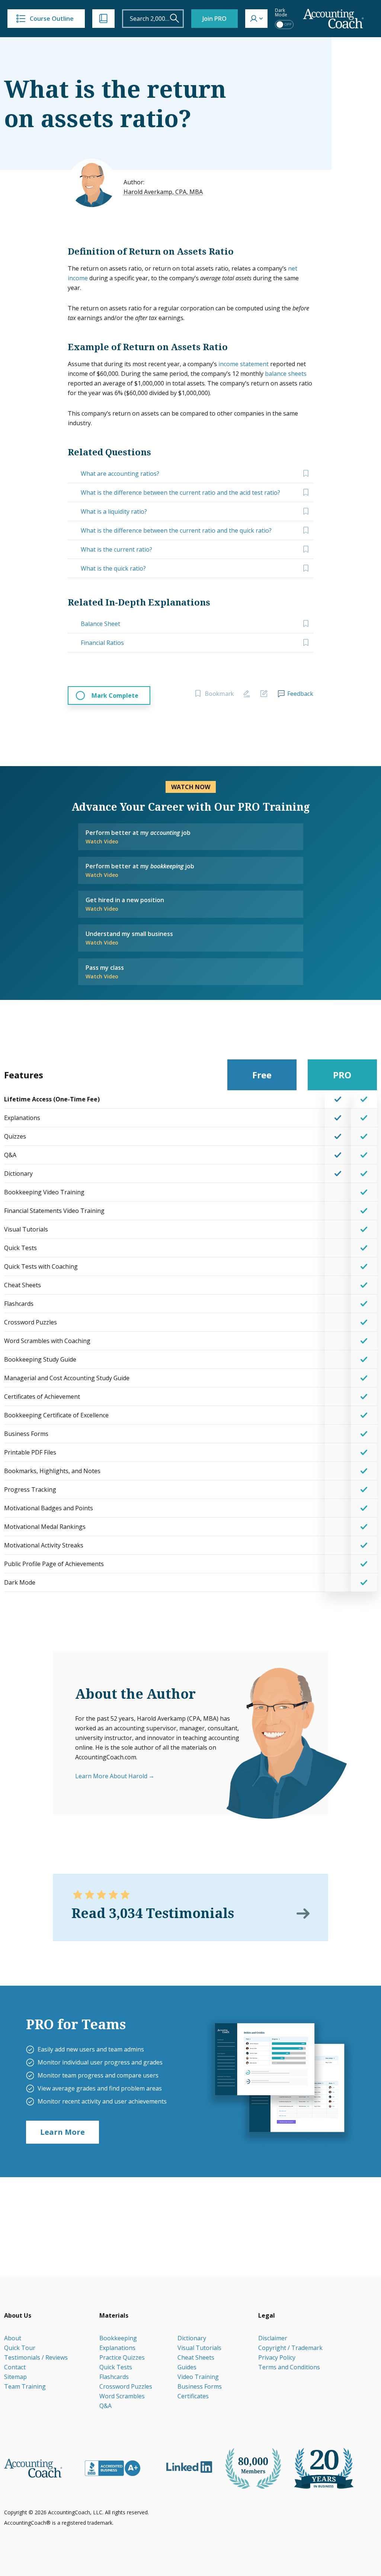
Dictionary (192, 2338)
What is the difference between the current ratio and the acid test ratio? (180, 493)
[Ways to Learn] (103, 19)
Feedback (300, 694)
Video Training (198, 2377)
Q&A (105, 2406)
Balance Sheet (100, 624)
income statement (244, 364)
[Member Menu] (256, 19)
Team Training (25, 2386)
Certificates (193, 2396)
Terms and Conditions (289, 2367)
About (13, 2338)
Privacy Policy (277, 2357)
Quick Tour (20, 2348)
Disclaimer (273, 2338)
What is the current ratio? (116, 549)
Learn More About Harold (111, 1776)
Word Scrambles (122, 2396)
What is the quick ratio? (113, 568)
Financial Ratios (102, 643)
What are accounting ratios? (120, 474)
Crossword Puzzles (126, 2386)
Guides (187, 2367)
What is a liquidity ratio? (114, 511)
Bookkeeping (118, 2338)
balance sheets (286, 374)
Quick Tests (116, 2367)
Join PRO (214, 19)
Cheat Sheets (196, 2357)
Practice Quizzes (122, 2357)
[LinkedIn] (189, 2467)
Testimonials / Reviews (36, 2357)
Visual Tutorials (199, 2348)
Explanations (117, 2348)
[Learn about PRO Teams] (279, 2081)
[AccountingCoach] (334, 19)
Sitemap (15, 2377)
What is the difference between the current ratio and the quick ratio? (176, 530)
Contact (15, 2367)
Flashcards (114, 2377)
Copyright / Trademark (290, 2348)
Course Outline (52, 19)
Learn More (63, 2132)
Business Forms (200, 2386)
